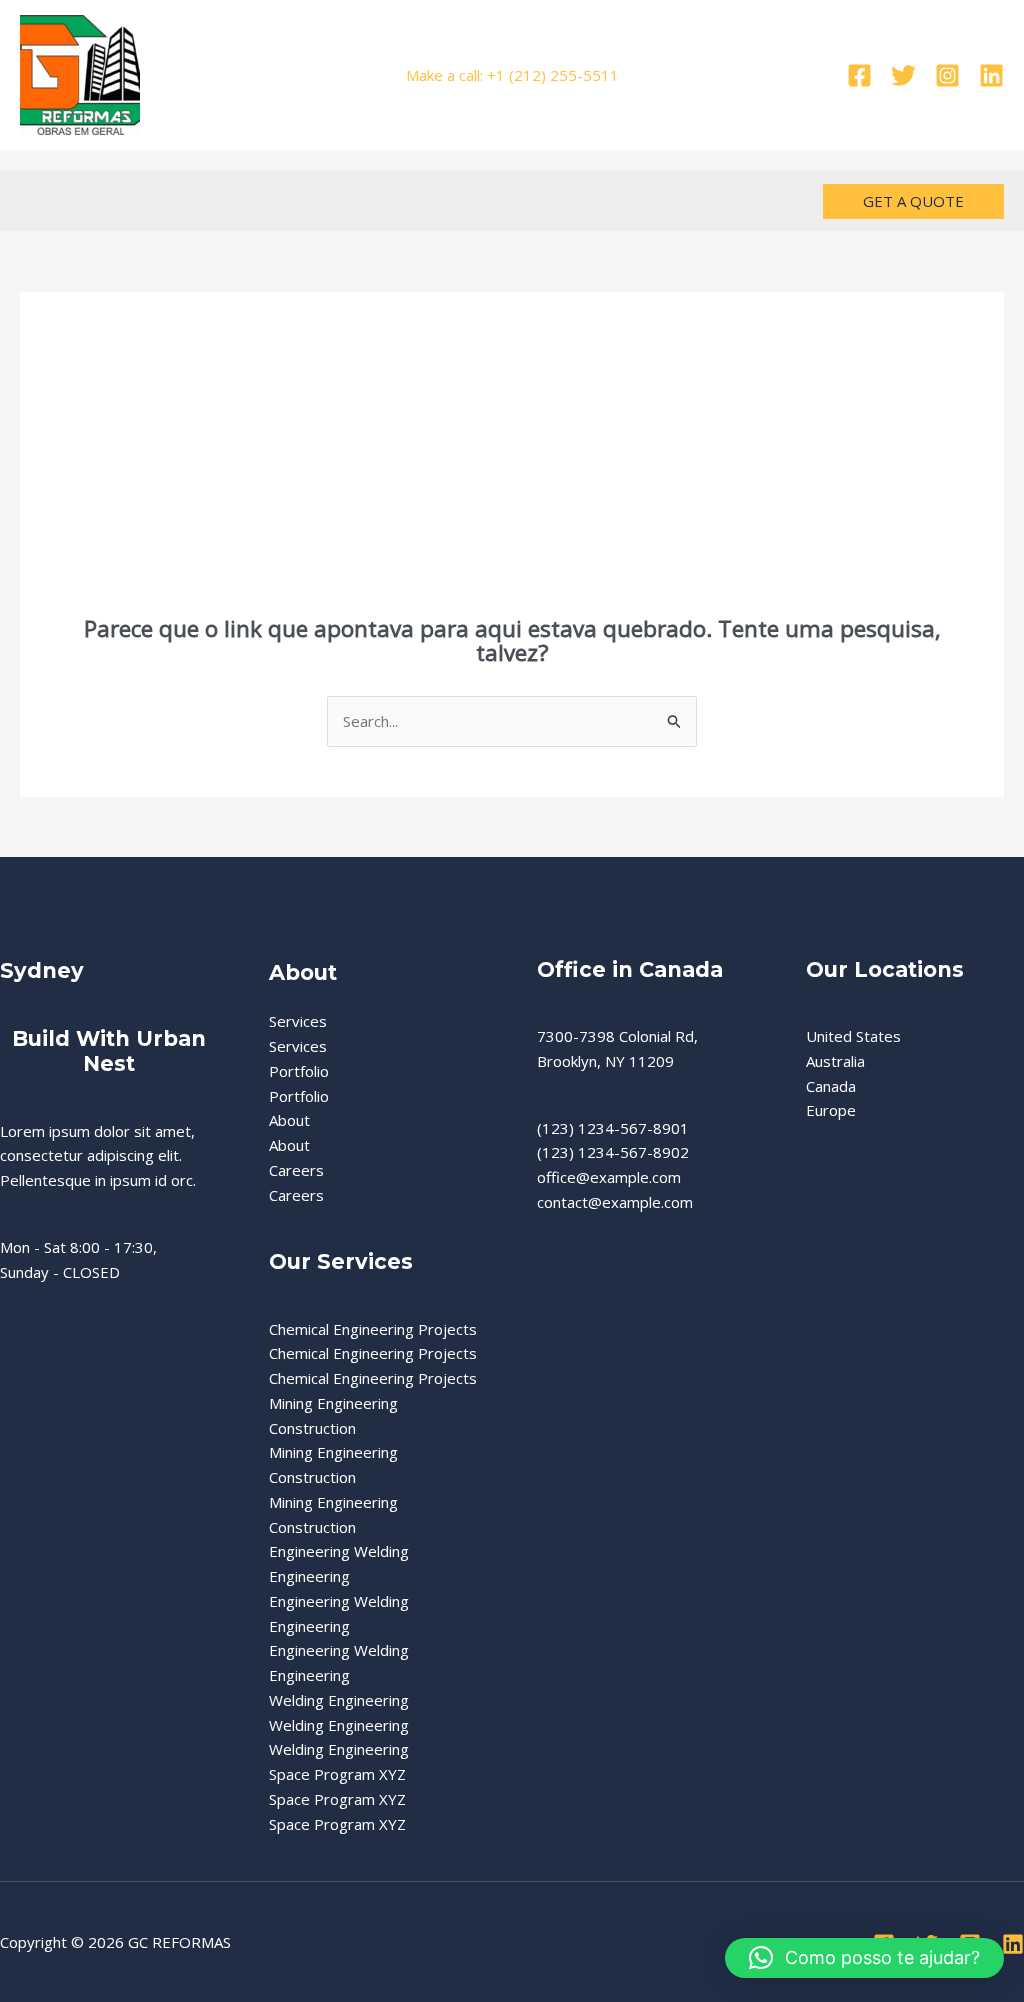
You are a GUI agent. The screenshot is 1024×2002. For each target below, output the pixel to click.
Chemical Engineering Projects (373, 1329)
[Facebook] (859, 75)
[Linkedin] (991, 75)
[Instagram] (947, 75)
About (289, 1120)
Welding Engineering (339, 1700)
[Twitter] (903, 75)
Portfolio (299, 1071)
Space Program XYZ (337, 1774)
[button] (913, 201)
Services (298, 1021)
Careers (296, 1170)
